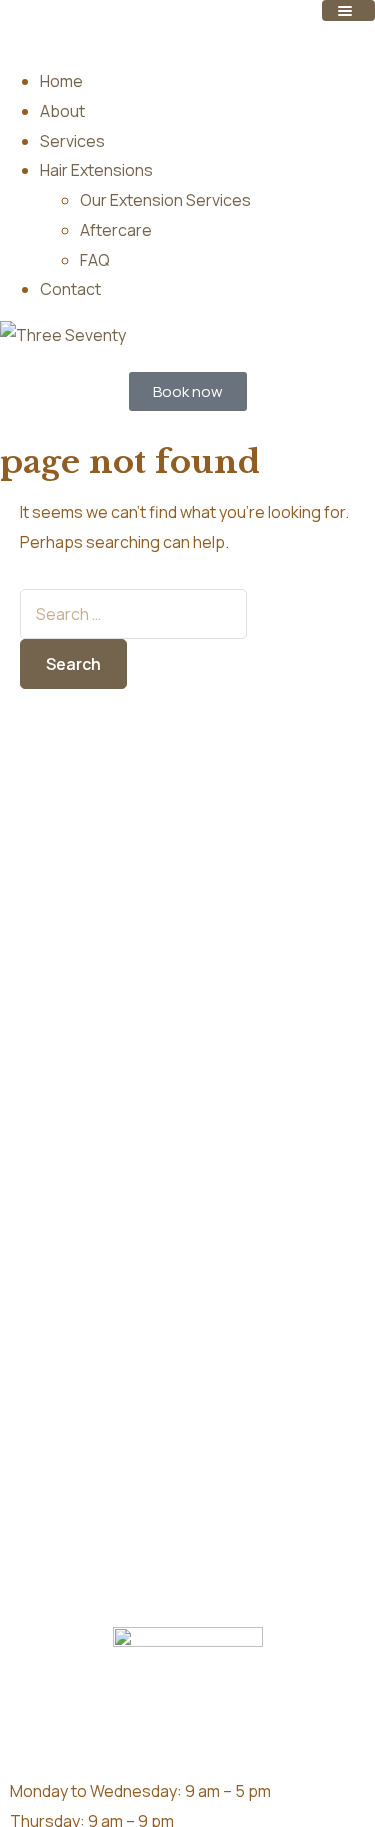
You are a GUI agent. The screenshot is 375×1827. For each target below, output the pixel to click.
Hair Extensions (96, 170)
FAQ (95, 260)
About (62, 111)
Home (61, 81)
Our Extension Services (165, 200)
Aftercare (116, 230)
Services (72, 141)
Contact (70, 289)
